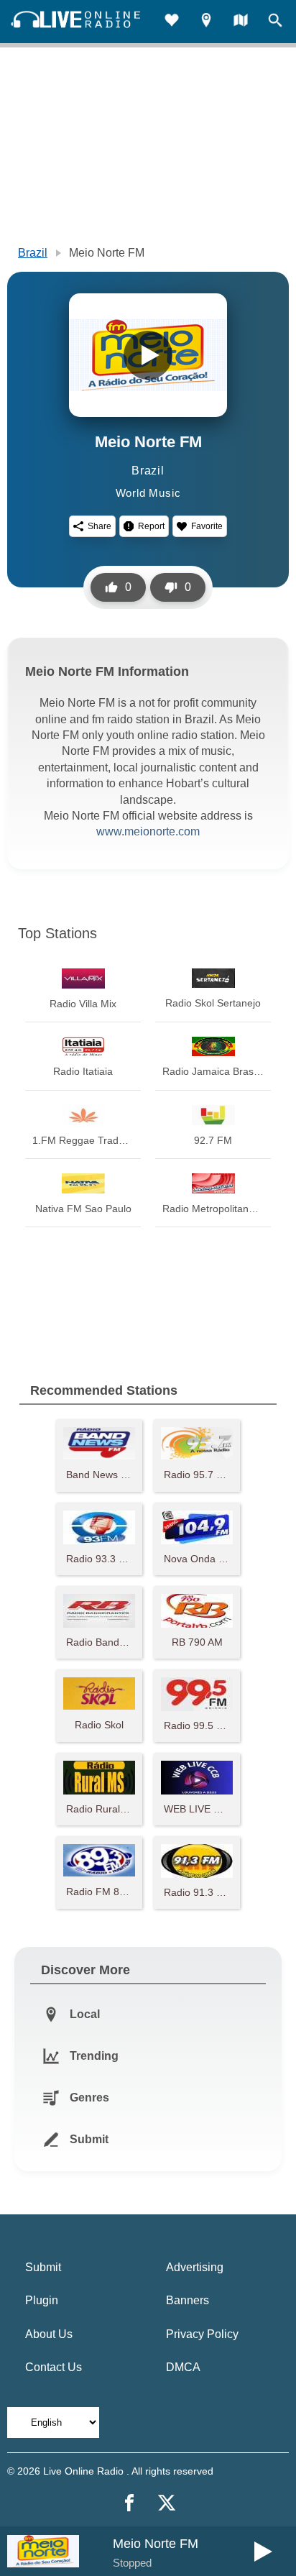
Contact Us (54, 2367)
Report (151, 526)
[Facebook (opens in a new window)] (129, 2503)
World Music (148, 493)
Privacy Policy (202, 2334)
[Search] (275, 22)
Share (100, 526)
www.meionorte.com (148, 831)
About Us (49, 2334)
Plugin (42, 2300)
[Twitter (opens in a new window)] (167, 2503)
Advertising (195, 2267)
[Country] (241, 22)
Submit (43, 2267)
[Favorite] (172, 22)
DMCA (183, 2367)
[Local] (206, 22)
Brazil (33, 253)
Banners (188, 2300)
